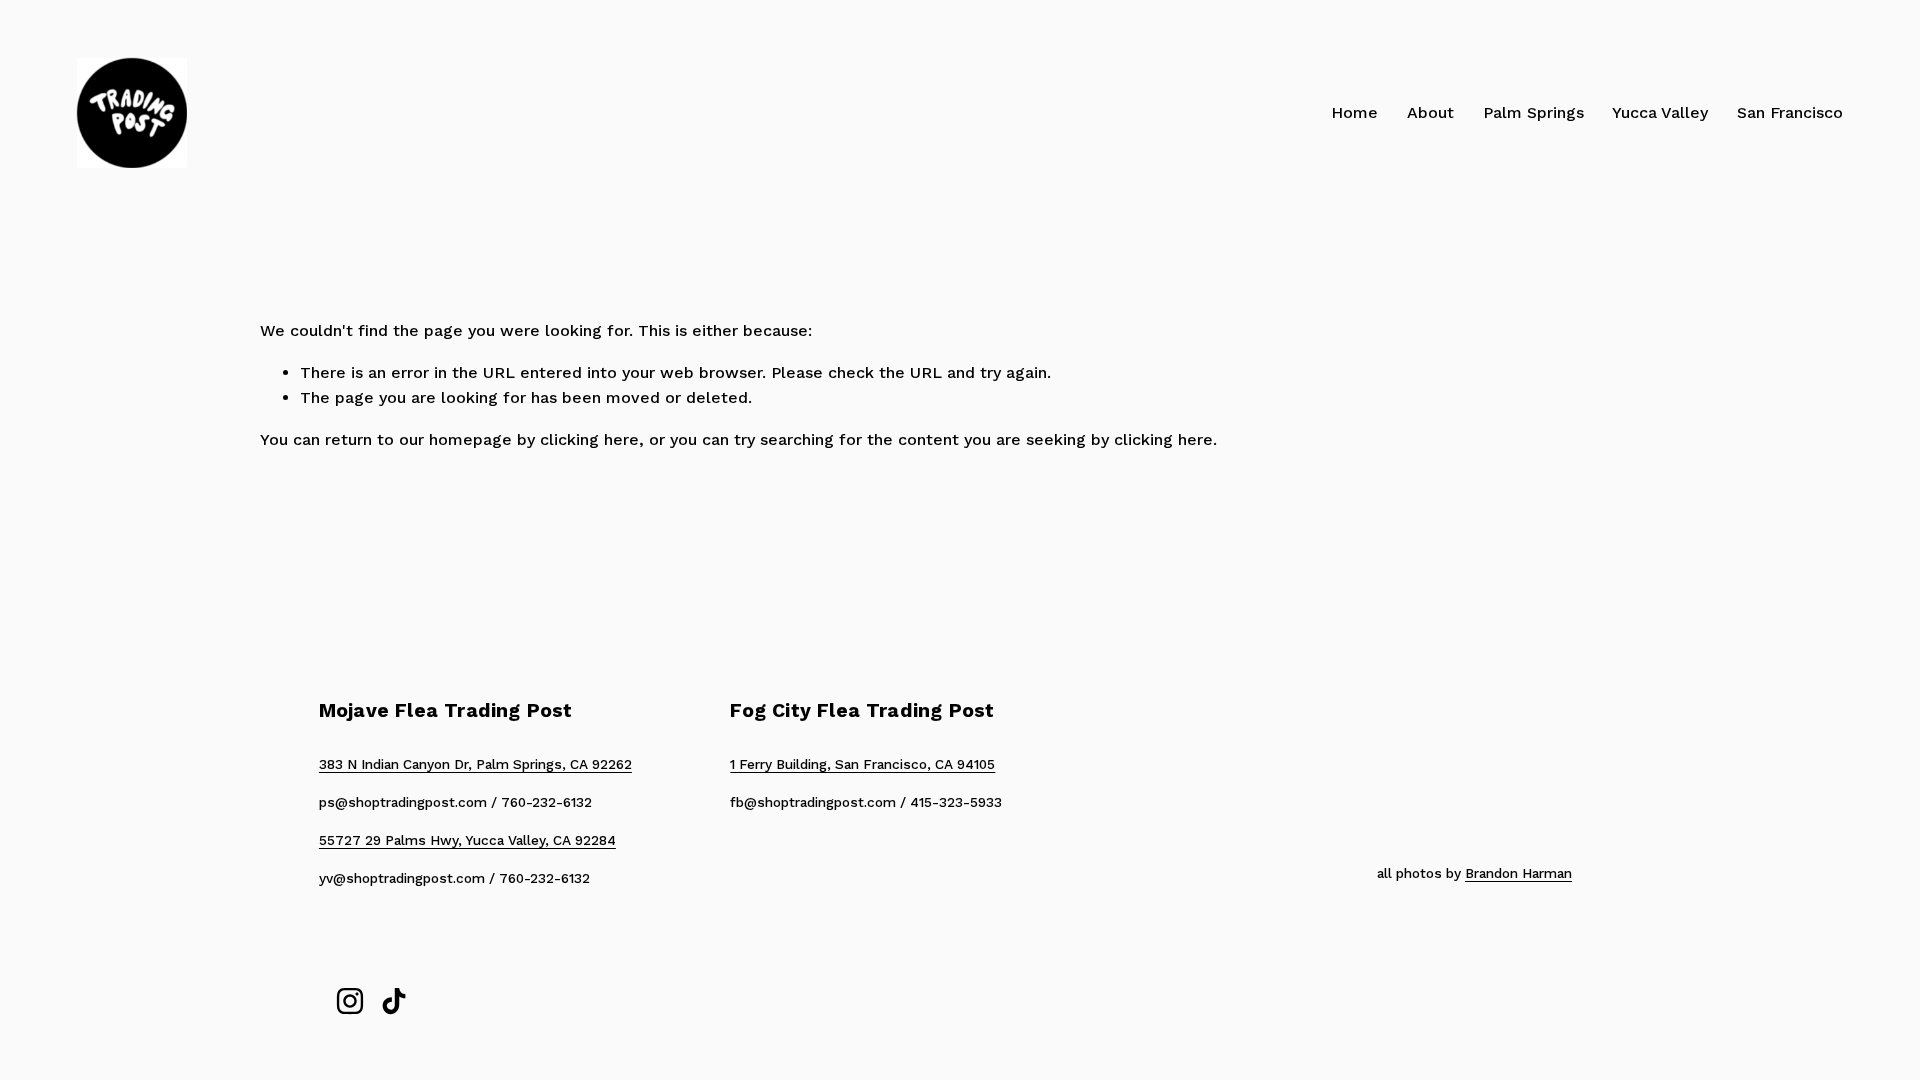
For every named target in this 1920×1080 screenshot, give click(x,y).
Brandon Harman (1518, 873)
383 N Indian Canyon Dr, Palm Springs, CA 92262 (475, 764)
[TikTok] (394, 1001)
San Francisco (1790, 112)
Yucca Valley (1660, 112)
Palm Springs (1533, 112)
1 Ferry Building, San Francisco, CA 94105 (862, 764)
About (1430, 112)
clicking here (589, 439)
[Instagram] (350, 1001)
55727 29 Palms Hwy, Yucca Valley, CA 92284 (467, 840)
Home (1354, 112)
